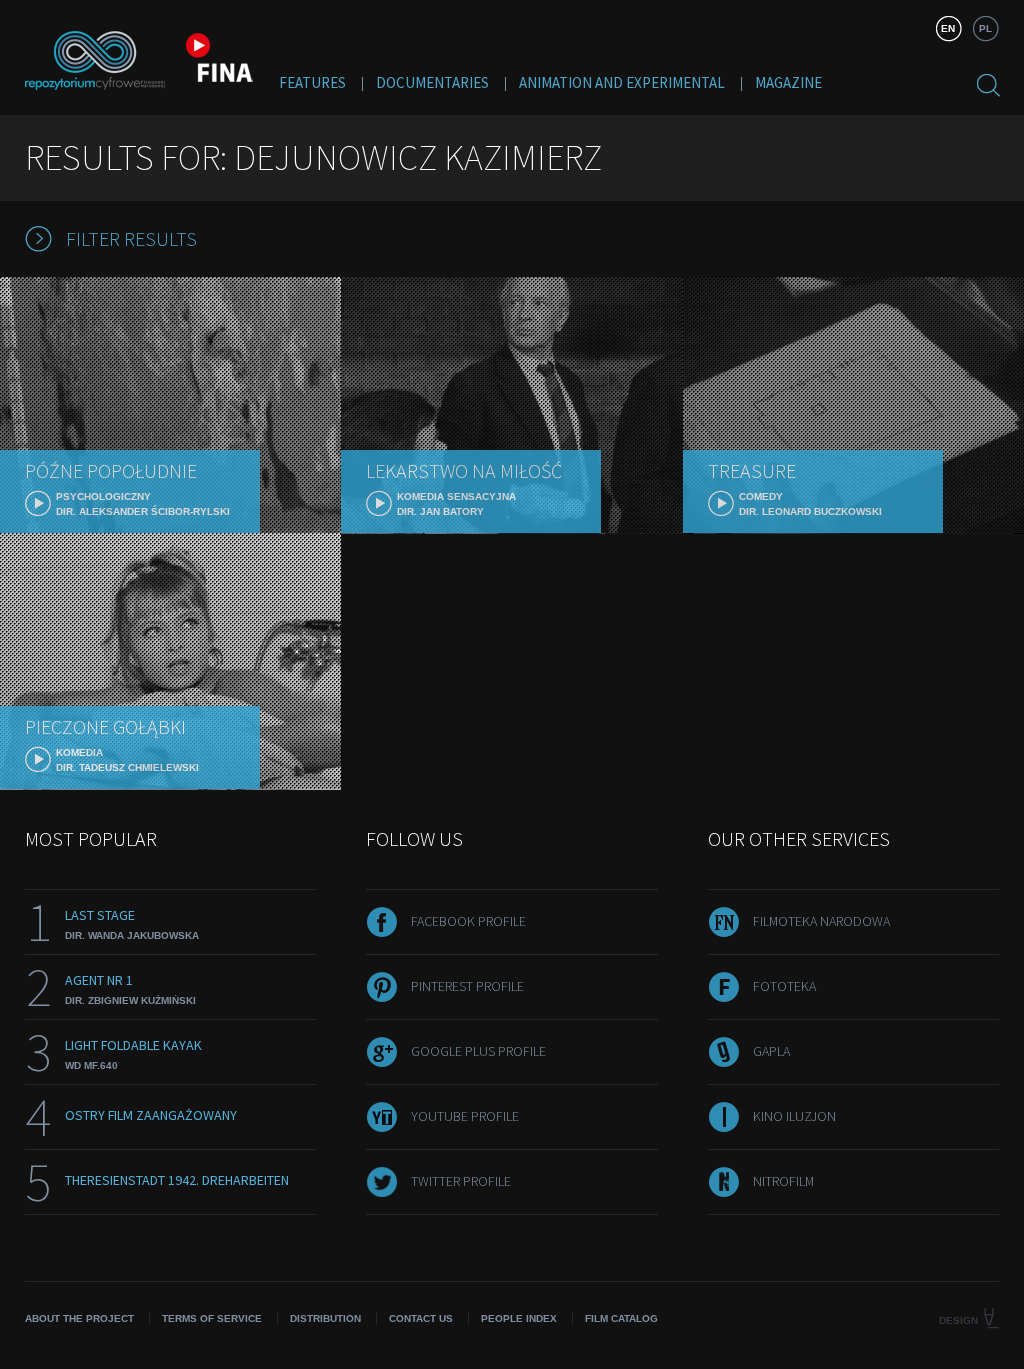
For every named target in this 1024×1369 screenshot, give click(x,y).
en (948, 28)
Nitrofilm (783, 1181)
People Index (519, 1318)
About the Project (79, 1318)
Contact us (421, 1318)
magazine (788, 82)
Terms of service (212, 1318)
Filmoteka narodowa (821, 921)
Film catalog (621, 1318)
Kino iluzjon (794, 1116)
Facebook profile (468, 921)
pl (985, 28)
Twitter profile (461, 1181)
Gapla (771, 1051)
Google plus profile (478, 1051)
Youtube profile (465, 1116)
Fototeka (784, 986)
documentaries (432, 82)
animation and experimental (622, 82)
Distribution (325, 1318)
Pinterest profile (467, 986)
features (312, 82)
